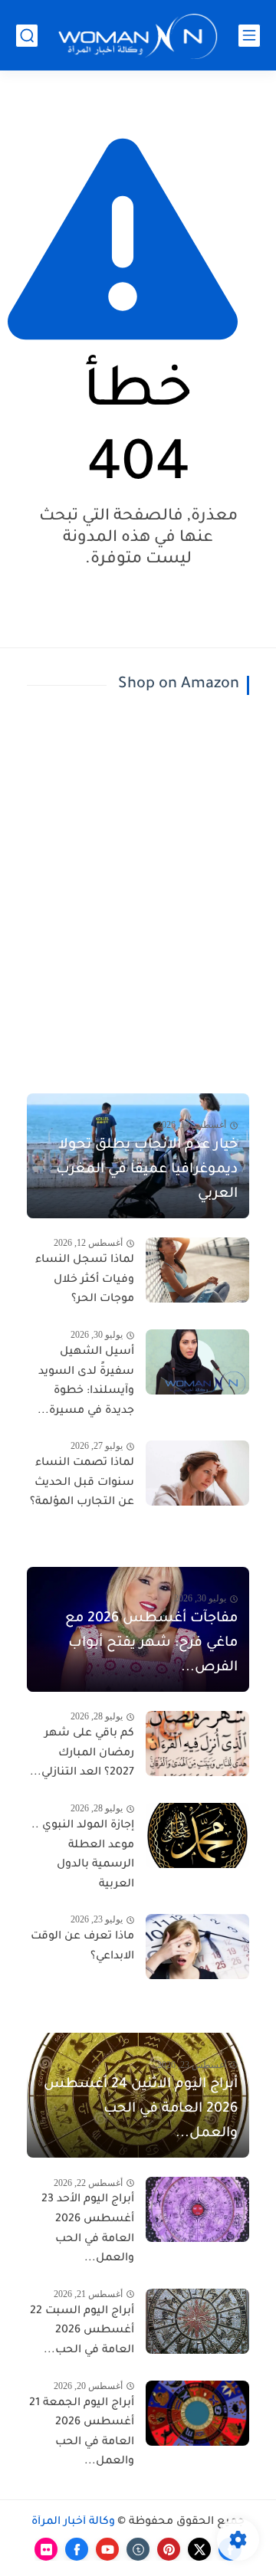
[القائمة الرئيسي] (249, 36)
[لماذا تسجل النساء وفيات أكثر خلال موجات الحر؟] (197, 1270)
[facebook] (77, 2549)
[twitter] (199, 2549)
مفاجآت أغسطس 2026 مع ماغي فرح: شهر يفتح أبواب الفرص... (151, 1644)
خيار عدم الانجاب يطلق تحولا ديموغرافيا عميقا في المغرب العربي (147, 1170)
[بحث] (27, 36)
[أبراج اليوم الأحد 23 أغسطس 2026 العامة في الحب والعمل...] (197, 2209)
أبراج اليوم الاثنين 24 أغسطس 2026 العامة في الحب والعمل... (141, 2109)
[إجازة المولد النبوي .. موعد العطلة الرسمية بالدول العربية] (197, 1835)
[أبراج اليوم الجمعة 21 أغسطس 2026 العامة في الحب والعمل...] (197, 2413)
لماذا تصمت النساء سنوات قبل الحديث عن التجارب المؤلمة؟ (82, 1483)
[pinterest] (169, 2549)
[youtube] (107, 2549)
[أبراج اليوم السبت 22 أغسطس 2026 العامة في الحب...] (197, 2321)
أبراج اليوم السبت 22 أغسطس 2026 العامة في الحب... (82, 2331)
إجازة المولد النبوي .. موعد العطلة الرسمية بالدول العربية (83, 1855)
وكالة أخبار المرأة (73, 2522)
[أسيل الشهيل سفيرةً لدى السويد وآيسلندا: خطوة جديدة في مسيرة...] (197, 1362)
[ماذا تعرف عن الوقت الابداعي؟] (197, 1947)
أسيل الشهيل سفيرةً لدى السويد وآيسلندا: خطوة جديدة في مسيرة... (86, 1382)
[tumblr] (138, 2549)
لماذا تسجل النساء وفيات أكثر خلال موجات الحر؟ (85, 1280)
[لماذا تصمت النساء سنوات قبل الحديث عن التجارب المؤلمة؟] (197, 1473)
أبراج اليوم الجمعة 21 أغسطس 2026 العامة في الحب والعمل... (82, 2433)
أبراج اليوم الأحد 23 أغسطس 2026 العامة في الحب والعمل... (88, 2229)
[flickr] (46, 2549)
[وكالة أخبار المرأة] (138, 36)
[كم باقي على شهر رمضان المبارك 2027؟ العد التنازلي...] (197, 1744)
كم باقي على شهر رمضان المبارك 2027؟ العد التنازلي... (82, 1753)
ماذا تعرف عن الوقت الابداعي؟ (82, 1947)
